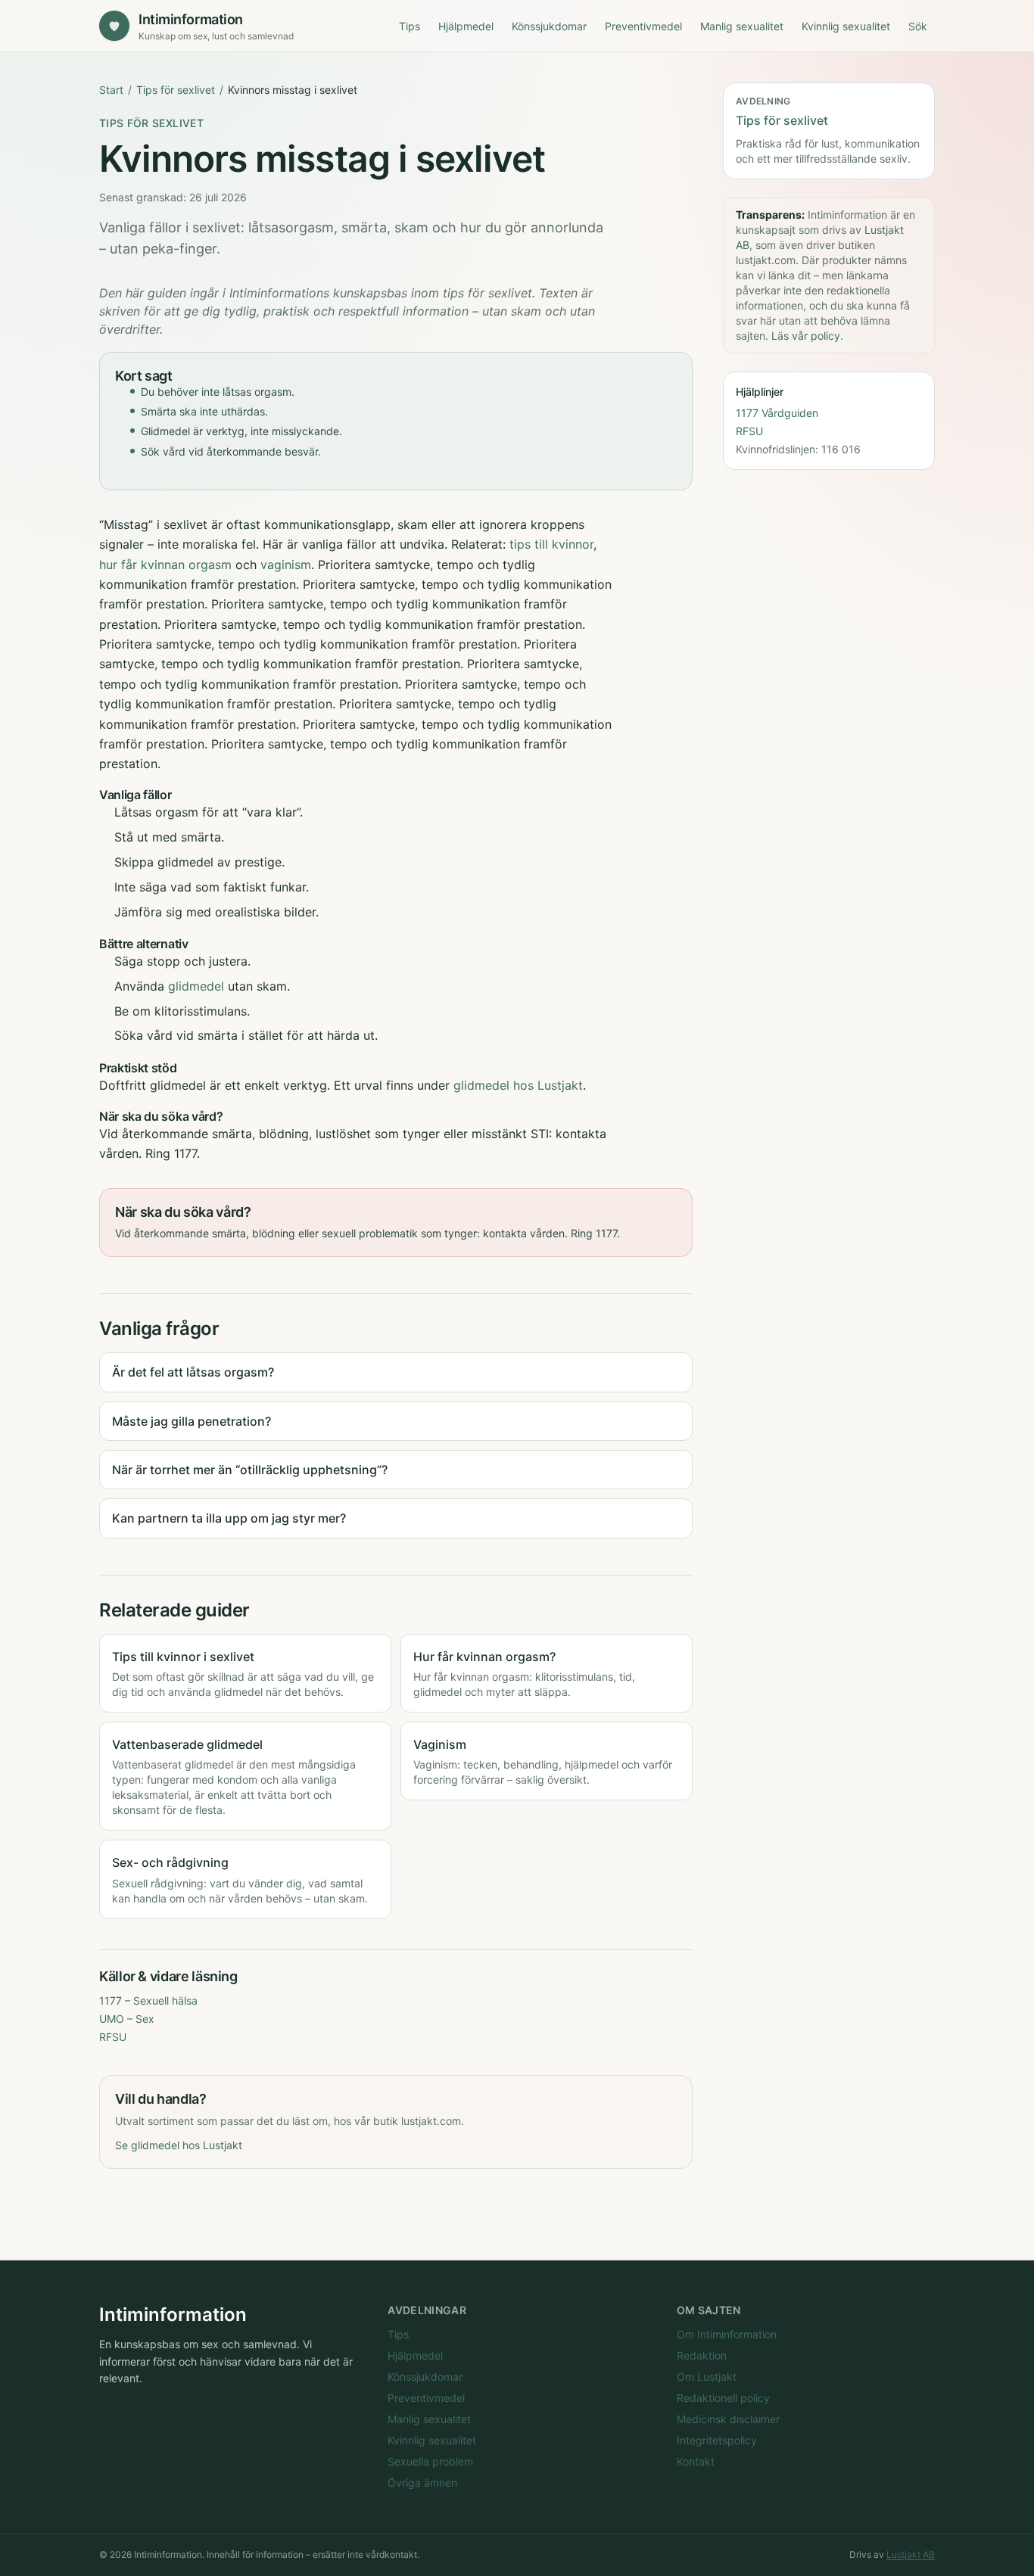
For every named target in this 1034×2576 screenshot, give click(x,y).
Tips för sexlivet (176, 90)
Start (111, 90)
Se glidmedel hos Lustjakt (179, 2145)
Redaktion (702, 2355)
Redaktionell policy (723, 2398)
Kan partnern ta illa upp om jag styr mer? (229, 1518)
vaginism (286, 565)
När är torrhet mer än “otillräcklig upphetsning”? (250, 1470)
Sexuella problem (430, 2461)
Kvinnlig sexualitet (846, 26)
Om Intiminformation (727, 2334)
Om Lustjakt (707, 2377)
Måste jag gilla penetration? (192, 1421)
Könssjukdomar (549, 26)
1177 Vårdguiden (777, 413)
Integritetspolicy (717, 2440)
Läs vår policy (806, 336)
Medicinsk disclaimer (728, 2419)
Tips (410, 26)
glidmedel (196, 986)
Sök (918, 26)
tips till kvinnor (551, 544)
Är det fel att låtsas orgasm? (193, 1372)
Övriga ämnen (422, 2483)
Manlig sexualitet (742, 26)
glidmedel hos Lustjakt (518, 1085)
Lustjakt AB (911, 2554)
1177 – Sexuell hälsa (148, 2000)
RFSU (113, 2037)
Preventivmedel (643, 26)
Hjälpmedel (466, 26)
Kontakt (696, 2461)
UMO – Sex (127, 2019)
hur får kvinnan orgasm (165, 565)
